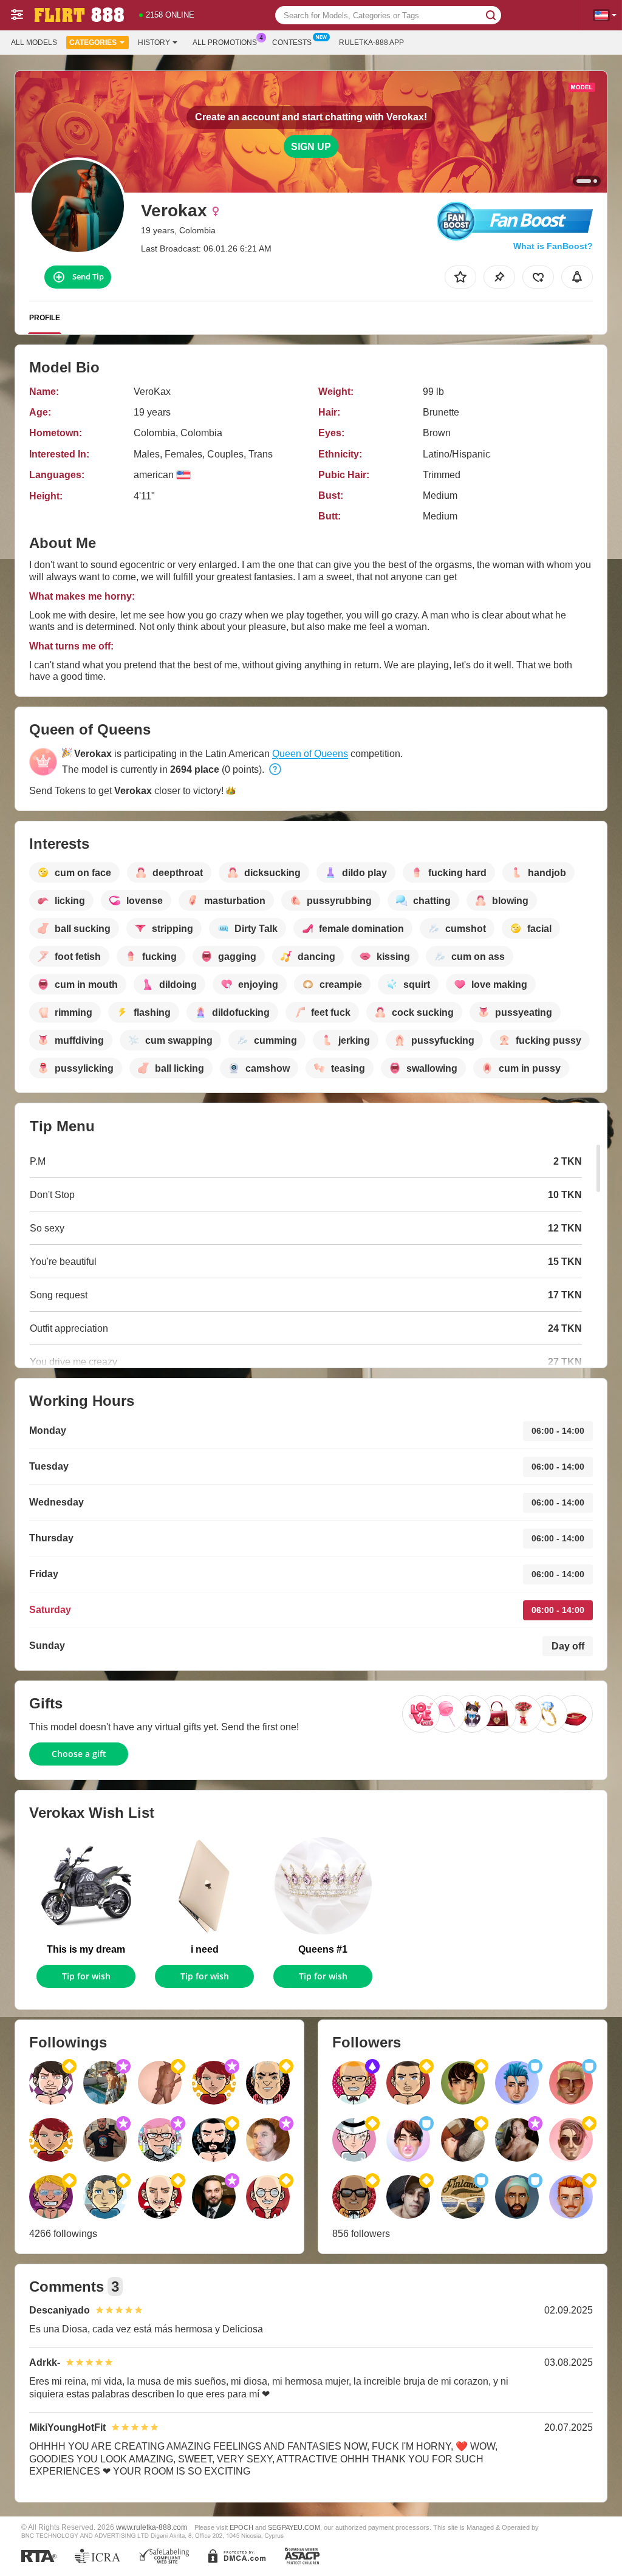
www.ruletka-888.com (152, 2527)
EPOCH (241, 2527)
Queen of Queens (310, 754)
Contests (292, 43)
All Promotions (225, 43)
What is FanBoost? (553, 246)
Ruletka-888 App (371, 43)
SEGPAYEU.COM (294, 2527)
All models (34, 43)
